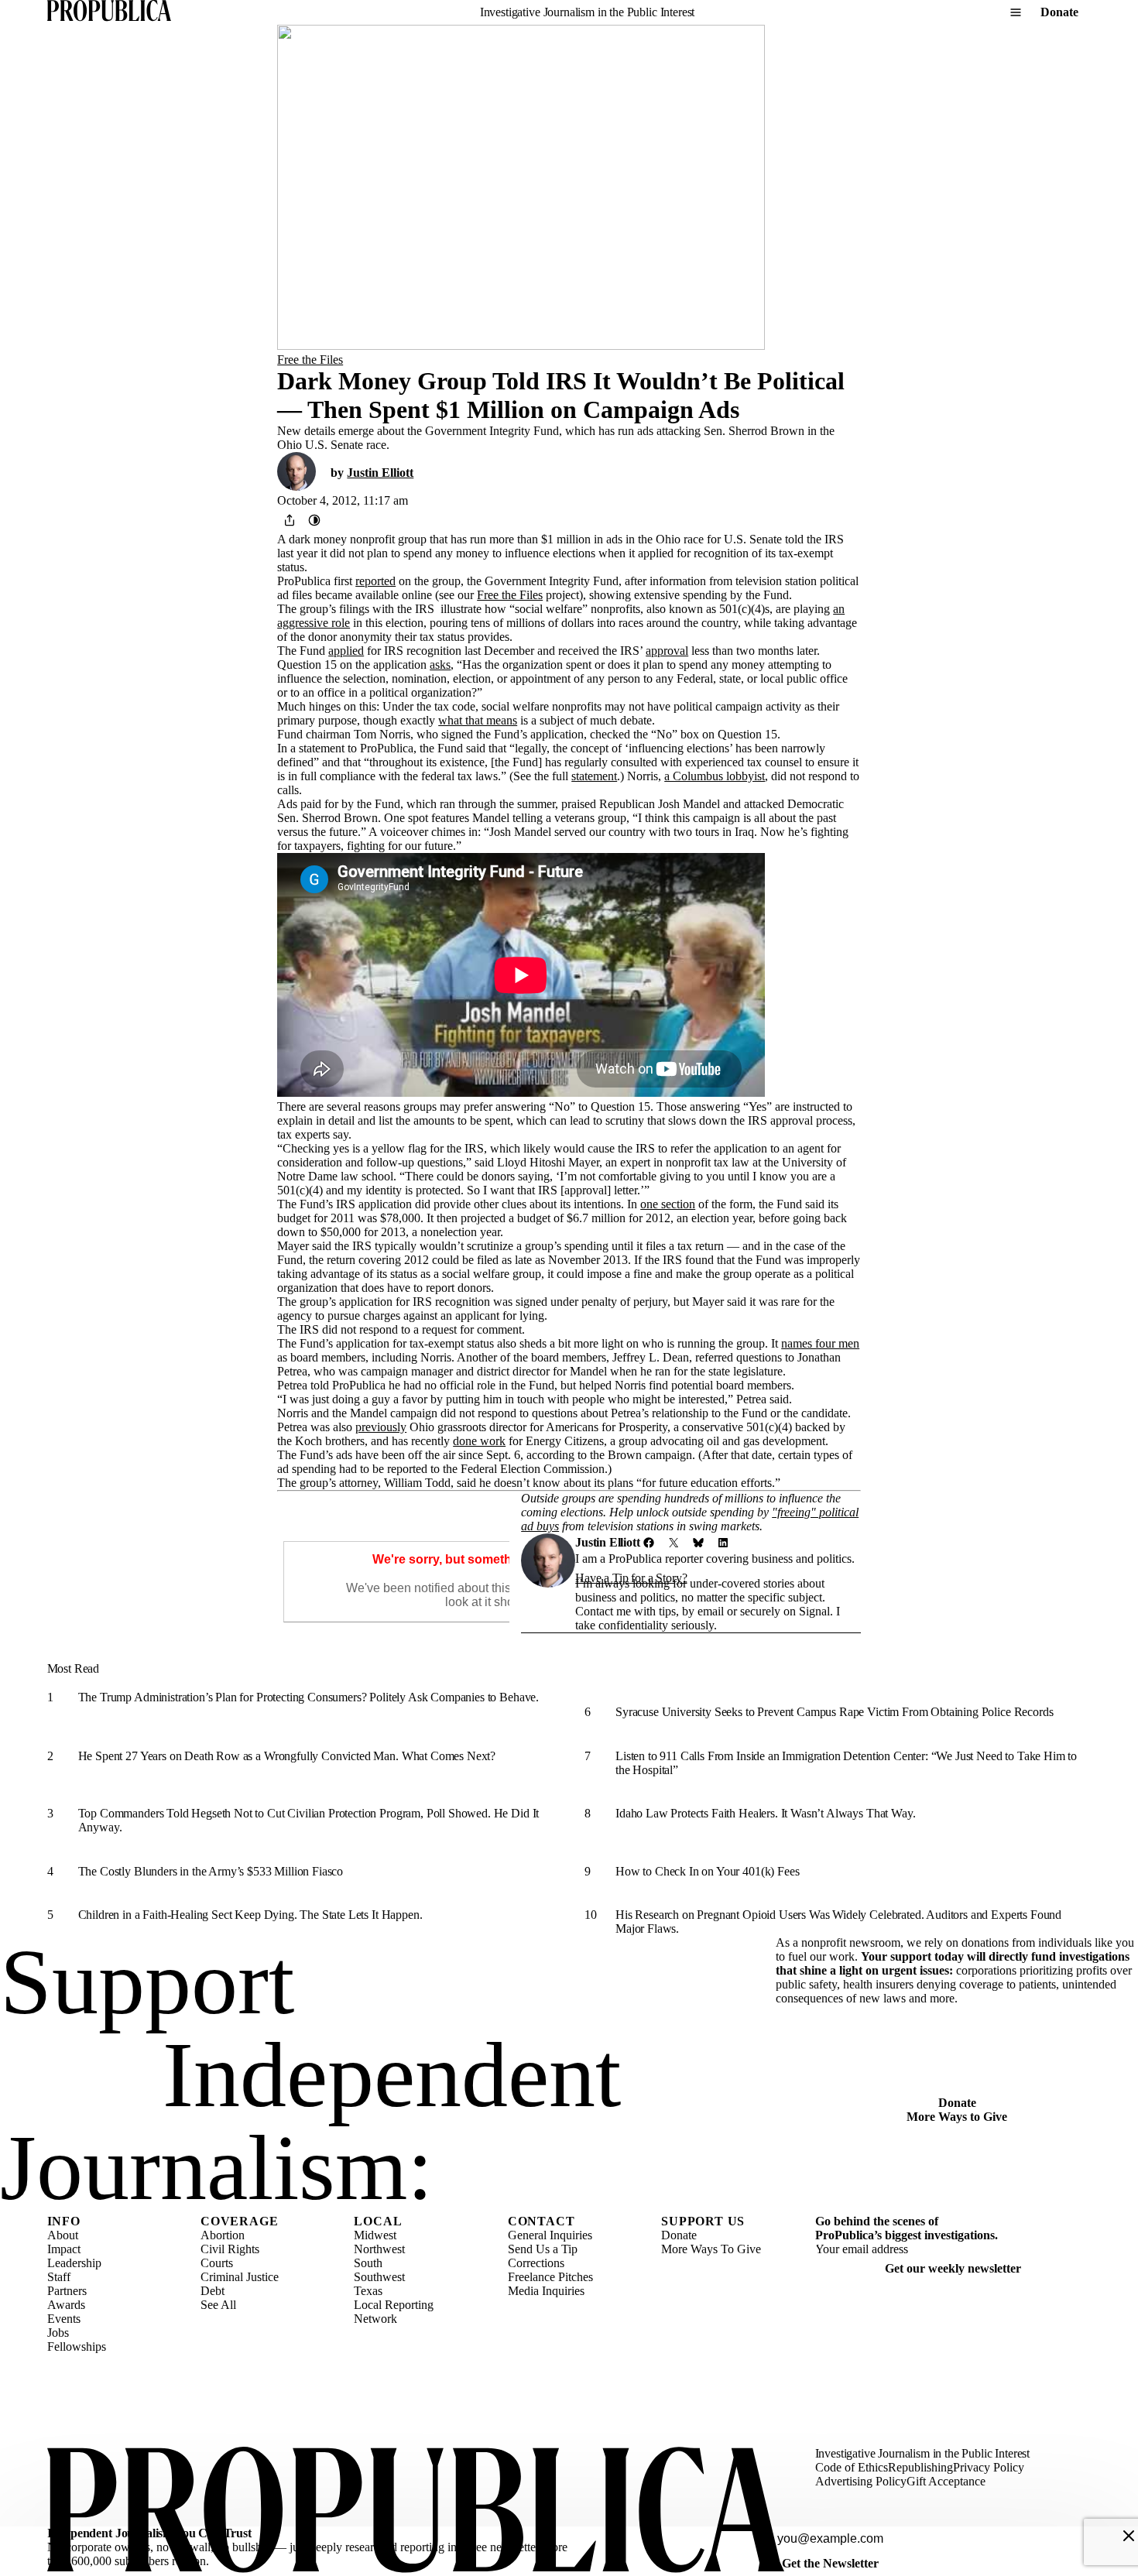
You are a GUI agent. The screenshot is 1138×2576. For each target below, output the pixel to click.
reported (375, 581)
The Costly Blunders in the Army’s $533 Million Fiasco (211, 1871)
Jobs (58, 2333)
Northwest (379, 2249)
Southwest (379, 2277)
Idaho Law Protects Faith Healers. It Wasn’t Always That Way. (765, 1813)
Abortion (223, 2235)
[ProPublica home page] (416, 2511)
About (63, 2235)
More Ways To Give (711, 2249)
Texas (368, 2291)
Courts (217, 2263)
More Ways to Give (957, 2117)
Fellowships (77, 2346)
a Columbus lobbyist (715, 776)
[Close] (1129, 2536)
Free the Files (310, 360)
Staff (59, 2277)
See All (218, 2305)
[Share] (290, 520)
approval (667, 651)
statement (594, 776)
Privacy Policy (989, 2467)
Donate (1059, 12)
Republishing (920, 2467)
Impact (64, 2249)
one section (668, 1204)
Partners (67, 2291)
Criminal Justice (240, 2277)
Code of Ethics (852, 2467)
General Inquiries (550, 2235)
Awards (66, 2305)
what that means (478, 720)
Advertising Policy (861, 2481)
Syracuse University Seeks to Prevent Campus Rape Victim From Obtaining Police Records (834, 1712)
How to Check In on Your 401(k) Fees (707, 1871)
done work (479, 1441)
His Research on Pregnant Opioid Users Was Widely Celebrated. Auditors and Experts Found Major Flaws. (838, 1922)
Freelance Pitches (550, 2277)
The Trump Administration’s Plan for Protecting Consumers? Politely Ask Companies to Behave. (308, 1697)
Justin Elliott (380, 473)
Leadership (74, 2263)
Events (64, 2319)
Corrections (536, 2263)
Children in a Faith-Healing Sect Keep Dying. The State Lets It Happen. (250, 1915)
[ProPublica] (109, 12)
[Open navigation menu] (1016, 12)
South (368, 2263)
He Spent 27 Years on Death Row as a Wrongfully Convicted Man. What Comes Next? (287, 1756)
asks (440, 665)
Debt (213, 2291)
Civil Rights (230, 2249)
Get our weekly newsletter (953, 2268)
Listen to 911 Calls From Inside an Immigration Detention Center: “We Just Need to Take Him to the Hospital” (846, 1763)
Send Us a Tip (543, 2249)
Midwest (375, 2235)
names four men (820, 1343)
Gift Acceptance (946, 2481)
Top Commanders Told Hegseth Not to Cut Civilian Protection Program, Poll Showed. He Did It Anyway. (309, 1820)
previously (381, 1427)
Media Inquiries (546, 2291)
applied (346, 651)
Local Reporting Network (394, 2312)
